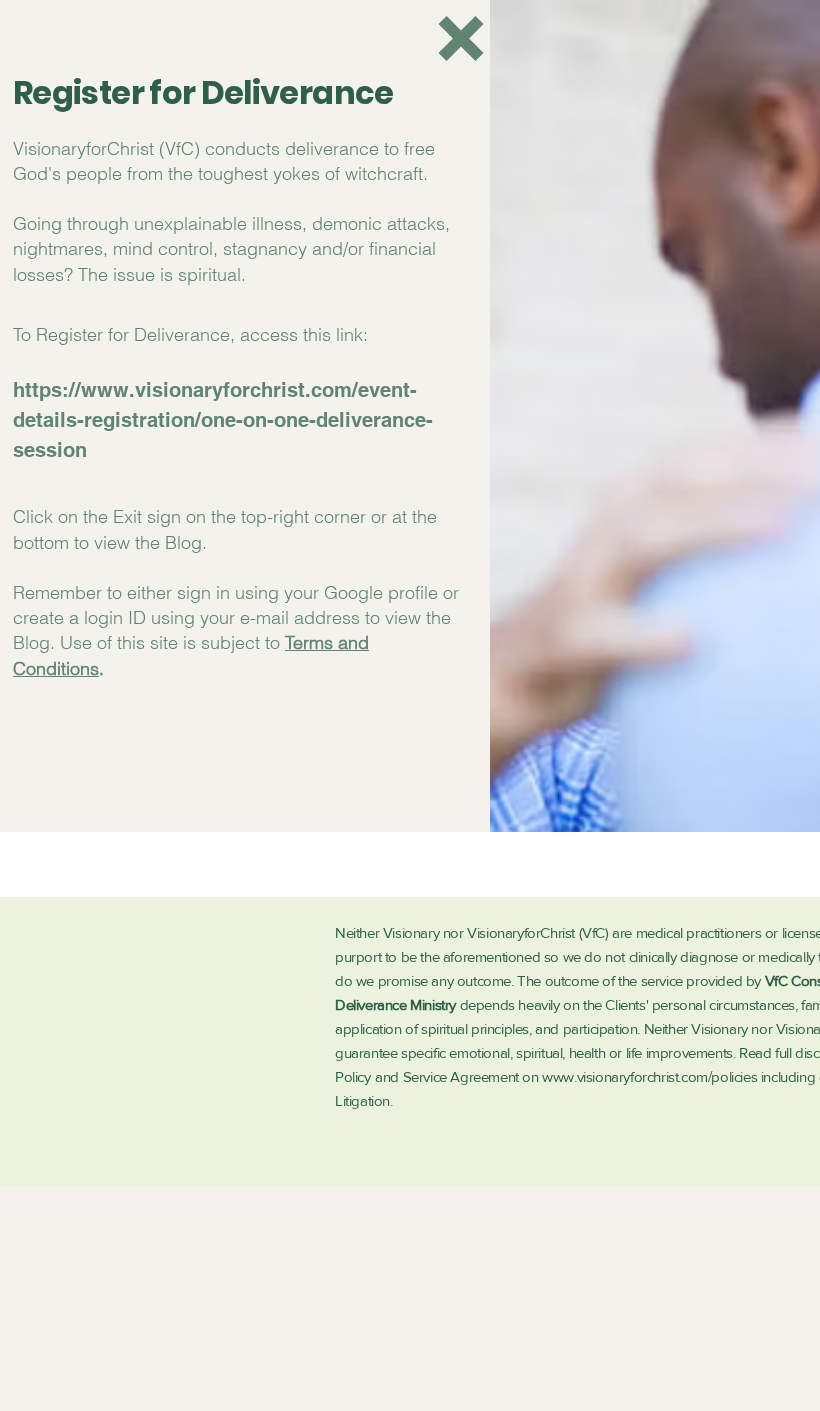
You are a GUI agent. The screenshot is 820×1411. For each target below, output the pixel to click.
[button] (461, 38)
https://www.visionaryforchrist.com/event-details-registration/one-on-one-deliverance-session (223, 420)
